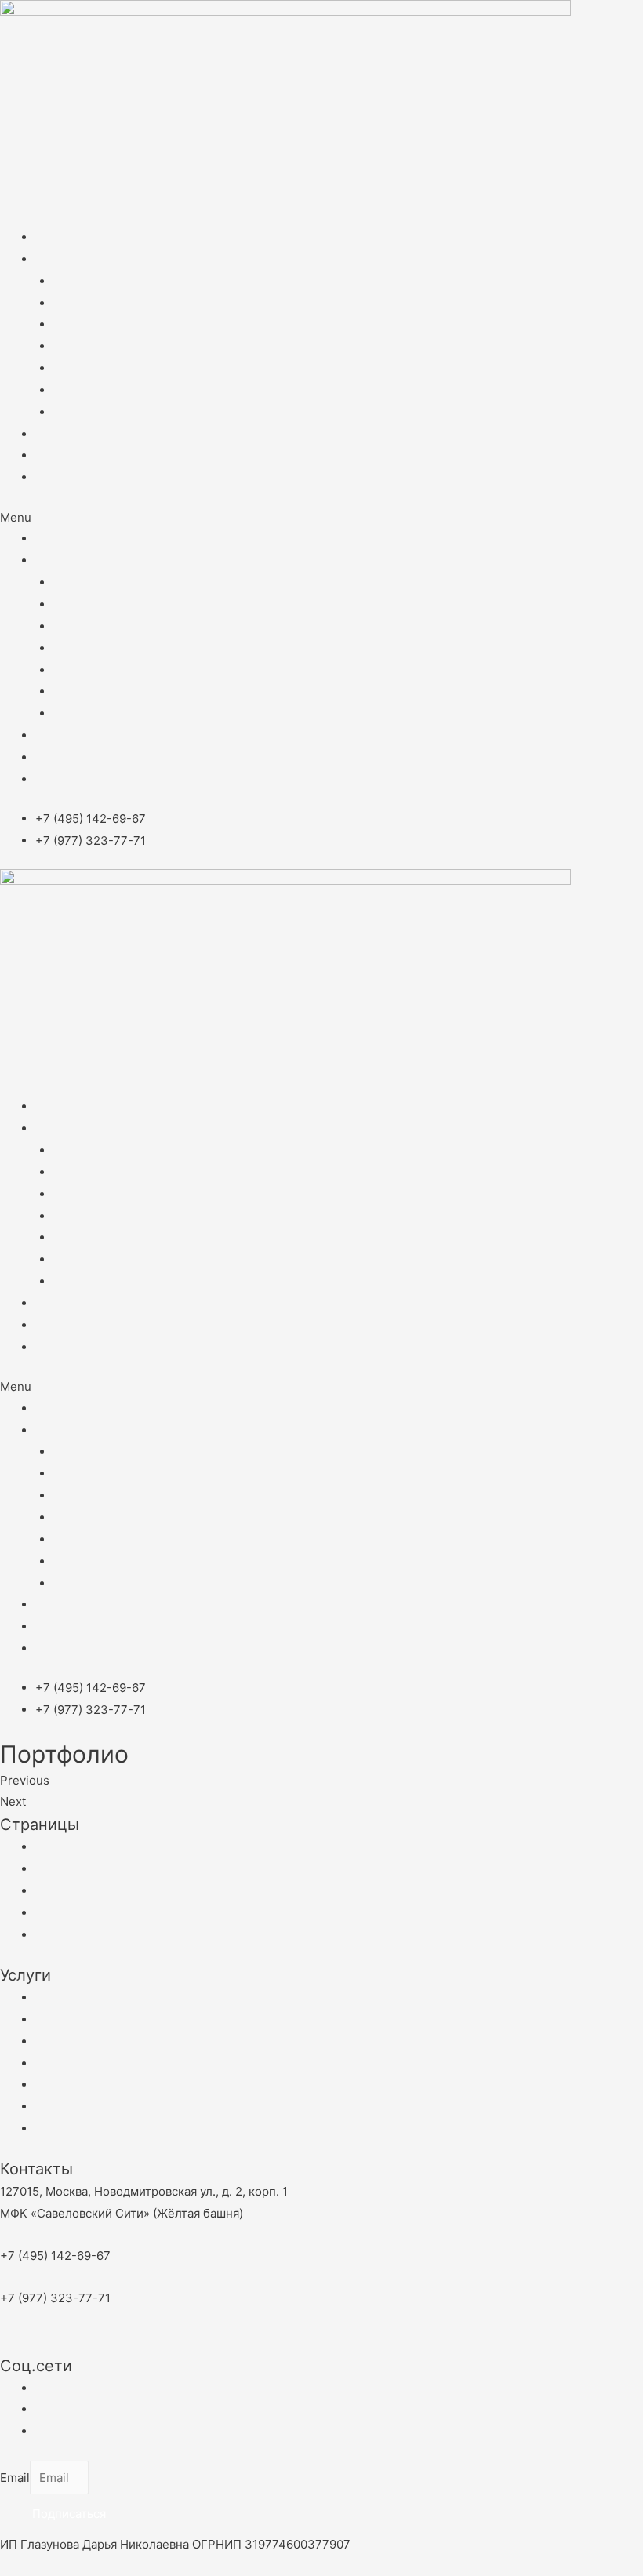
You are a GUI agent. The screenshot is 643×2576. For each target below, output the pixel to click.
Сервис (74, 390)
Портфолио (67, 434)
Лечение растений (107, 324)
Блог (49, 477)
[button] (321, 518)
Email (15, 2478)
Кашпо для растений (113, 412)
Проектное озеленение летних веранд (165, 368)
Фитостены (85, 303)
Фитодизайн (88, 281)
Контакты (62, 455)
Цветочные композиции (123, 346)
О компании (69, 237)
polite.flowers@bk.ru (76, 2342)
